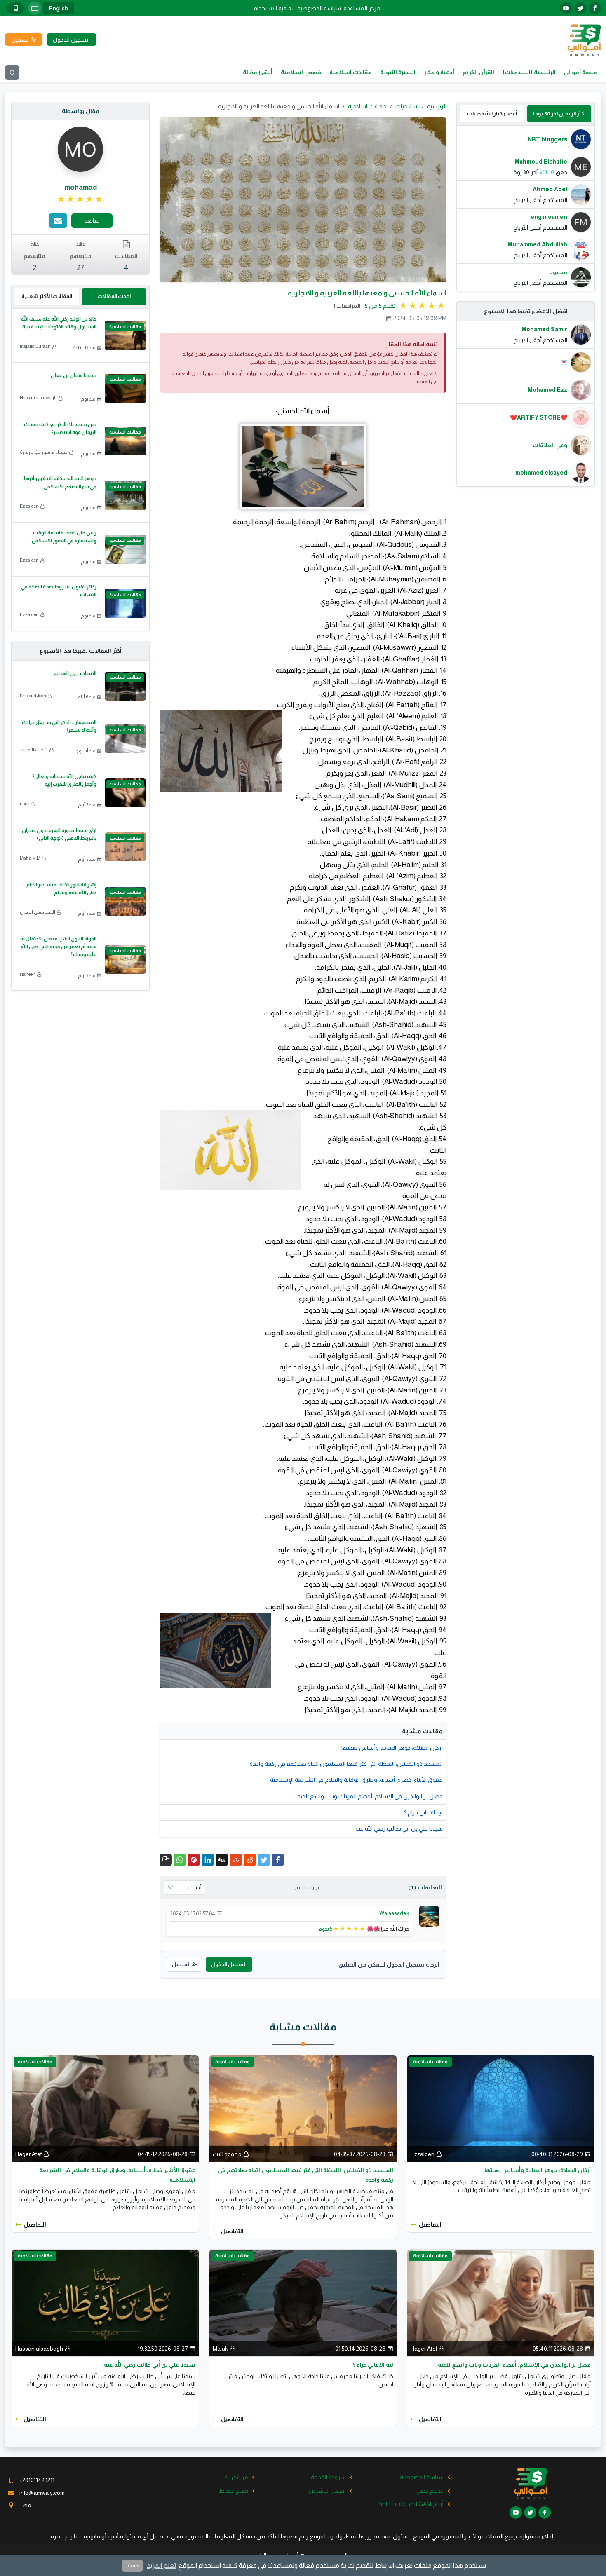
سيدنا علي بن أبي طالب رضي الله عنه (399, 1828)
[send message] (58, 221)
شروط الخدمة (328, 2477)
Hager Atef (28, 2154)
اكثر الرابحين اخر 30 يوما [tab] (559, 114)
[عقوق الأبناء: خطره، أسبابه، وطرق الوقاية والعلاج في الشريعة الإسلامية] (105, 2108)
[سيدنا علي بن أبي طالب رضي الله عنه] (105, 2302)
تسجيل (181, 1964)
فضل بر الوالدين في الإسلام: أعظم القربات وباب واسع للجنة (370, 1796)
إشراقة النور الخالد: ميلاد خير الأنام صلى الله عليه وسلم (61, 889)
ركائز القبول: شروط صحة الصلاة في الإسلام (59, 591)
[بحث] (12, 72)
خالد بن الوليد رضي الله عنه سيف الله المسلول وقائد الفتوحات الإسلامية (59, 323)
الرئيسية (437, 106)
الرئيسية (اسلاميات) (529, 72)
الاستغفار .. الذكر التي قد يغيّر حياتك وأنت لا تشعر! (59, 726)
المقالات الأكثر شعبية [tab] (47, 296)
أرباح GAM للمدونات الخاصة (410, 2504)
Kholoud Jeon (33, 696)
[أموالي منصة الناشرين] (584, 39)
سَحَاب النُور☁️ (34, 750)
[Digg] (222, 1860)
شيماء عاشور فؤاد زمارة (44, 452)
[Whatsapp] (180, 1860)
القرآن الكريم (478, 72)
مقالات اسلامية (351, 72)
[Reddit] (250, 1860)
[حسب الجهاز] (35, 8)
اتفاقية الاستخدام (274, 8)
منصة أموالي (580, 72)
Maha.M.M (30, 858)
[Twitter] (264, 1860)
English (59, 8)
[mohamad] (80, 149)
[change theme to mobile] (16, 8)
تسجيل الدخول (228, 1964)
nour (25, 804)
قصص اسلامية (301, 72)
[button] (166, 1860)
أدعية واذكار (439, 72)
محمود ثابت (227, 2154)
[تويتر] (580, 8)
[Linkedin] (208, 1860)
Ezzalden (29, 506)
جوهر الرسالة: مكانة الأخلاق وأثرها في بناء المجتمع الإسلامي (60, 482)
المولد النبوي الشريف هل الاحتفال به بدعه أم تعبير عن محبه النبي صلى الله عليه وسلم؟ (58, 947)
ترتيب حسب (306, 1887)
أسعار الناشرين (327, 2491)
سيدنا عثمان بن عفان (74, 375)
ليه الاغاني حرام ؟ (423, 1812)
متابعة (92, 220)
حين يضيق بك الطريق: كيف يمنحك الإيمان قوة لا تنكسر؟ (60, 428)
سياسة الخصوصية (319, 8)
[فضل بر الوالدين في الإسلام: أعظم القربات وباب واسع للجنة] (501, 2302)
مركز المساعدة (362, 8)
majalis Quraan (35, 346)
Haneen (28, 974)
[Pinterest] (194, 1860)
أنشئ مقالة (258, 72)
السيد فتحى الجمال (38, 912)
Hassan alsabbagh (38, 398)
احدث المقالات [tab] (114, 296)
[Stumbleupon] (236, 1860)
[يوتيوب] (566, 8)
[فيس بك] (595, 8)
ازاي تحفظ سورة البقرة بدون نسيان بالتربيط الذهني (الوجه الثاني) (59, 834)
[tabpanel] (526, 208)
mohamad (81, 187)
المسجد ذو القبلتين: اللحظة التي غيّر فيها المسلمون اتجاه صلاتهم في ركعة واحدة (346, 1764)
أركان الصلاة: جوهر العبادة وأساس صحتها (392, 1748)
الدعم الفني (430, 2491)
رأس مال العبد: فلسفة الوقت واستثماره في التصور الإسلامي (64, 537)
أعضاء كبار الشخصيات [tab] (492, 114)
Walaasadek (394, 1913)
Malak (220, 2349)
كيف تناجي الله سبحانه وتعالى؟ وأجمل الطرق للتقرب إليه (64, 780)
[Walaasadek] (429, 1915)
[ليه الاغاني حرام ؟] (303, 2302)
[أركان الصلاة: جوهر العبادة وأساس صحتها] (501, 2108)
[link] (81, 199)
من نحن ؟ (236, 2477)
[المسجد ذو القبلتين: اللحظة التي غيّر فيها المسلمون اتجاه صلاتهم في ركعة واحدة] (303, 2108)
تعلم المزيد (161, 2565)
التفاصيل (430, 2224)
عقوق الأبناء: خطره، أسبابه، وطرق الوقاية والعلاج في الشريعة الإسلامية (356, 1780)
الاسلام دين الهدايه (75, 673)
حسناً (132, 2565)
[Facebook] (278, 1860)
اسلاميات (407, 106)
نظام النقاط (234, 2491)
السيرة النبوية (398, 72)
